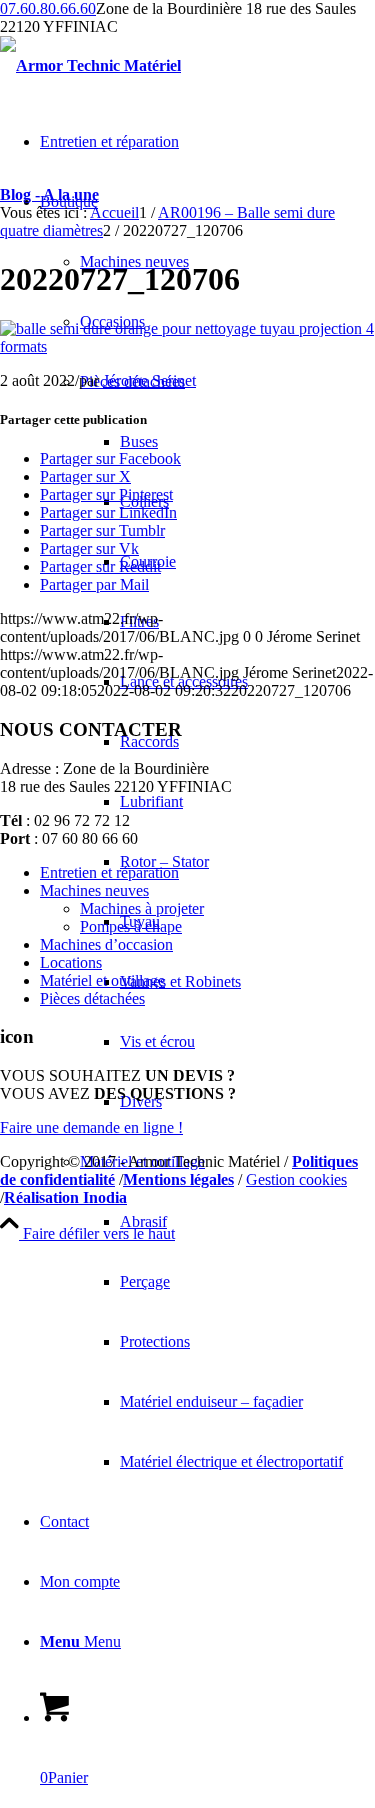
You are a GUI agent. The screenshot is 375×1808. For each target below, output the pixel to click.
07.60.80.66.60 (48, 8)
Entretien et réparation (109, 872)
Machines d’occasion (106, 944)
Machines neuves (94, 890)
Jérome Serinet (149, 380)
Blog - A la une (49, 194)
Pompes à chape (131, 926)
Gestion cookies (296, 1179)
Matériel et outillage (102, 980)
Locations (71, 962)
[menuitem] (207, 832)
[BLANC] (90, 65)
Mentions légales (178, 1179)
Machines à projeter (142, 908)
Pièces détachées (92, 998)
